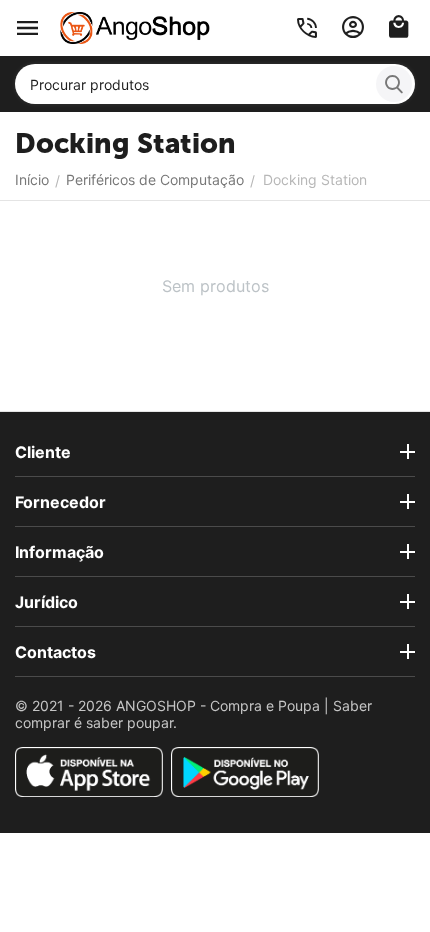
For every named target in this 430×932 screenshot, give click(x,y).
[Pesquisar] (394, 84)
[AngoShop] (135, 26)
